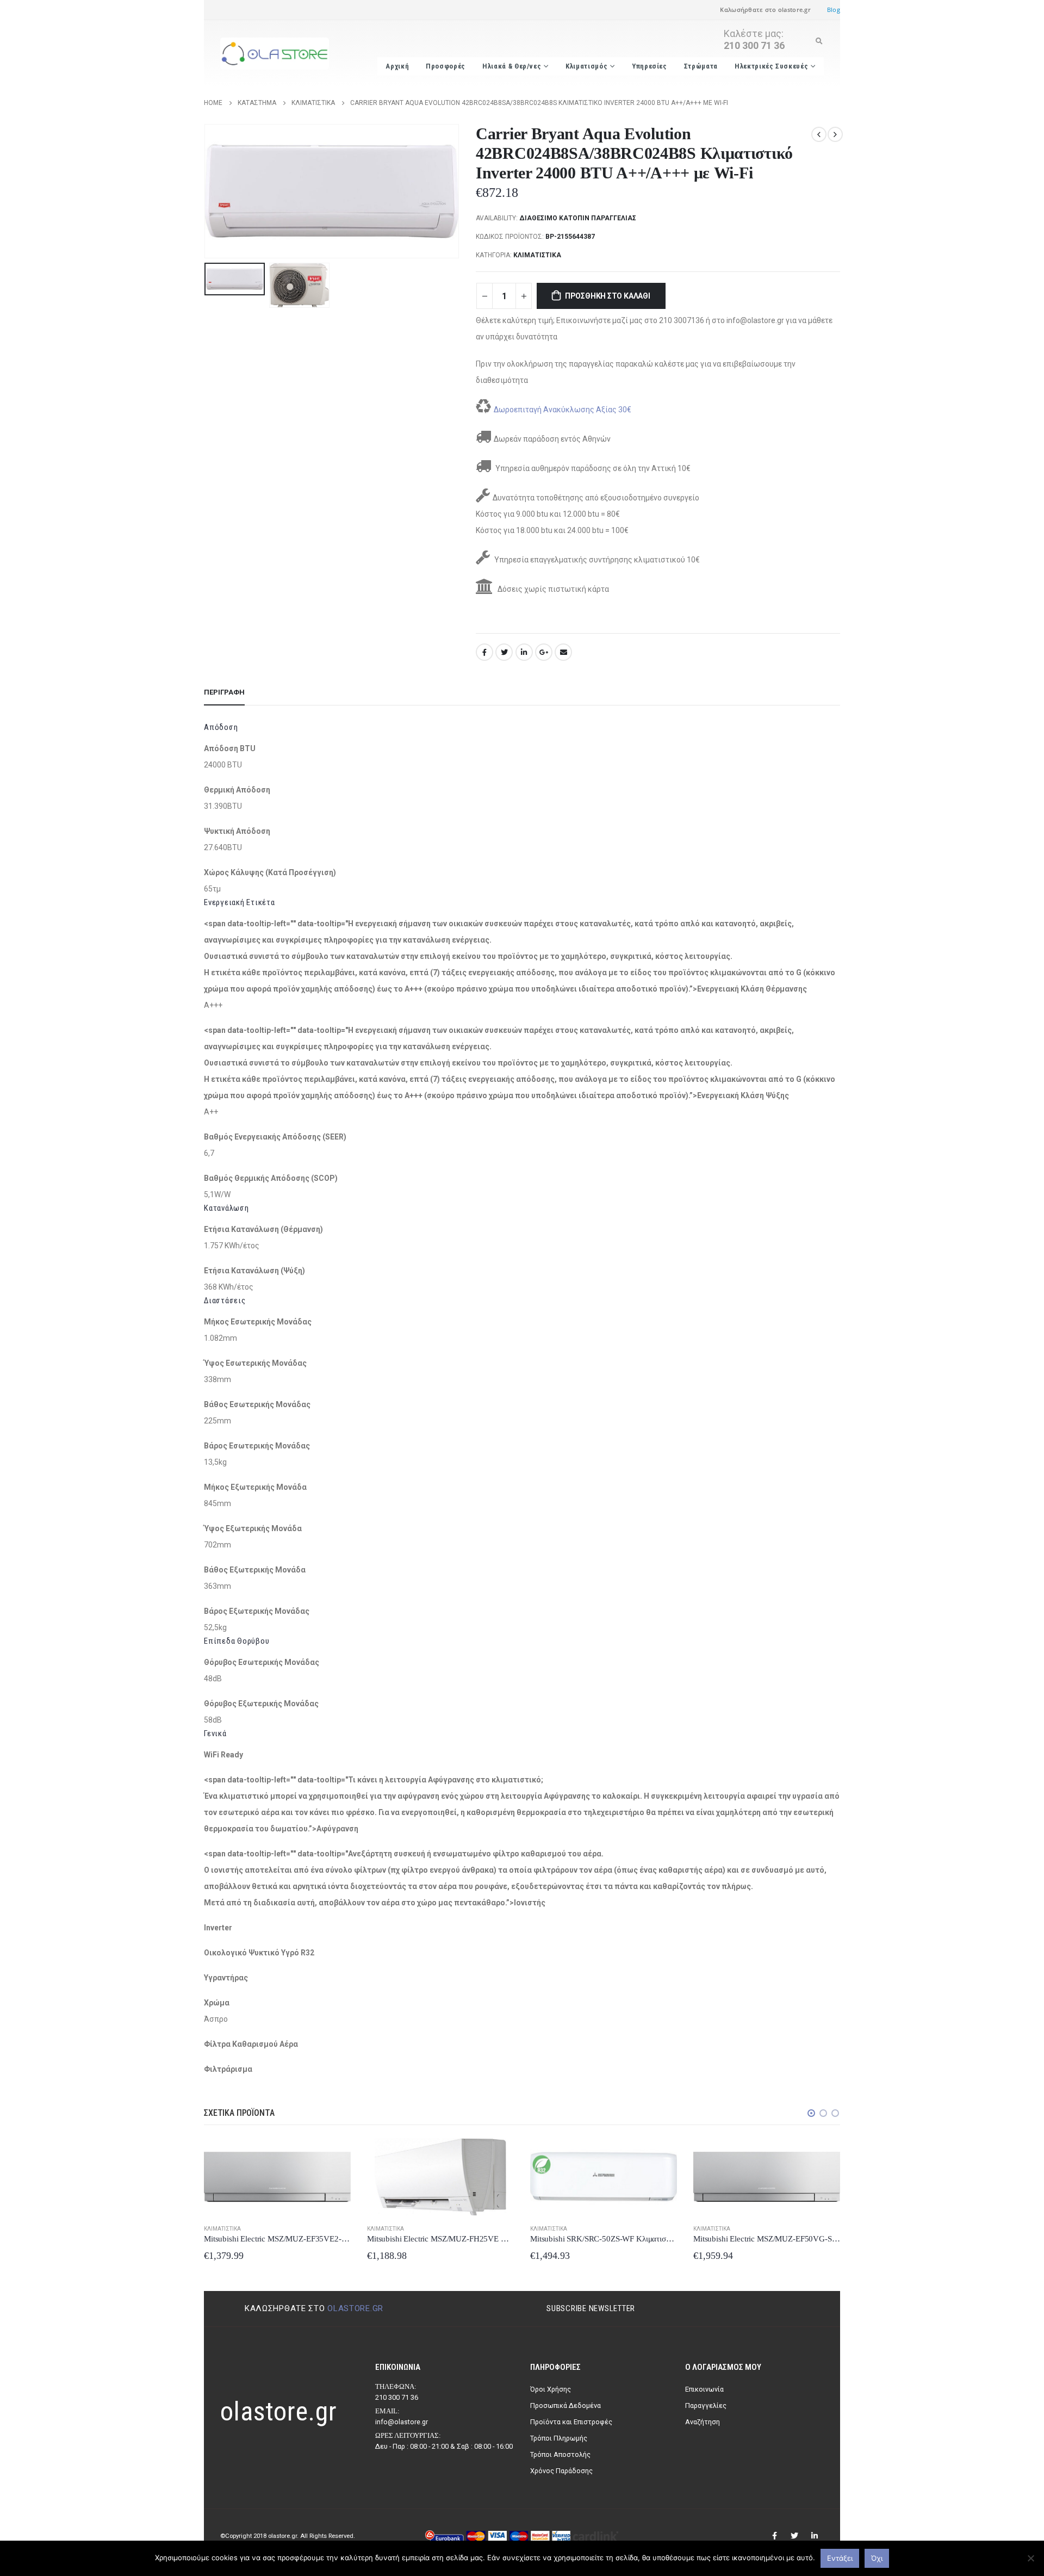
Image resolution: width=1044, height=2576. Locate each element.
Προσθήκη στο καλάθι (608, 296)
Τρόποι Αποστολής (560, 2454)
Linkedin (815, 2536)
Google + (544, 652)
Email (563, 652)
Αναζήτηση (703, 2422)
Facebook (484, 652)
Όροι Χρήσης (551, 2389)
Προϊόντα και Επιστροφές (571, 2422)
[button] (811, 2113)
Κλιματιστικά (537, 255)
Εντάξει (840, 2558)
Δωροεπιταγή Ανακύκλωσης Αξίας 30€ (563, 410)
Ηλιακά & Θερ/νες (512, 66)
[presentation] (207, 191)
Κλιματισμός (586, 66)
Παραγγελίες (706, 2405)
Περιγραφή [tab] (224, 692)
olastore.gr (355, 2308)
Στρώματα (701, 66)
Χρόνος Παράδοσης (561, 2471)
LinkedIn (524, 652)
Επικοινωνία (704, 2389)
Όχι (877, 2558)
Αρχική (397, 66)
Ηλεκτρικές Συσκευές (771, 66)
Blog (834, 10)
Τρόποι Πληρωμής (559, 2438)
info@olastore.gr (402, 2422)
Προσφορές (446, 66)
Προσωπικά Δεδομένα (565, 2405)
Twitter (504, 652)
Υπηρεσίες (650, 66)
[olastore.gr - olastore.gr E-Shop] (275, 54)
